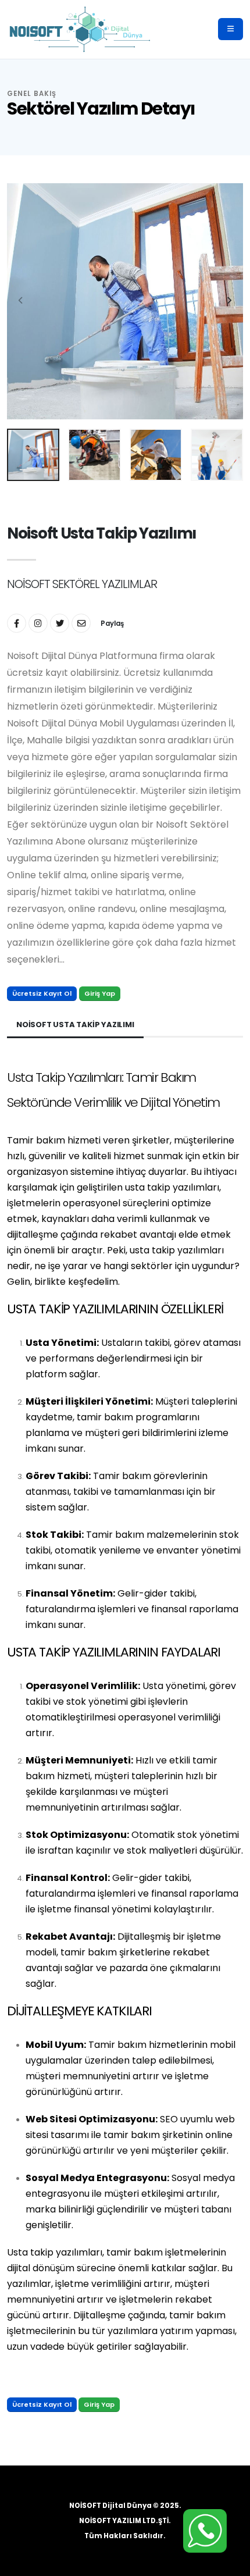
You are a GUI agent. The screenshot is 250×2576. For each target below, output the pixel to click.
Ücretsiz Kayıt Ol (42, 993)
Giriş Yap (100, 993)
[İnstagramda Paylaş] (38, 623)
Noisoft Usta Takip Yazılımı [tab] (75, 1025)
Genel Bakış (32, 94)
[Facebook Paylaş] (17, 623)
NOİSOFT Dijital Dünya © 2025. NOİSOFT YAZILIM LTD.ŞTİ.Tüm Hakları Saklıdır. (125, 2521)
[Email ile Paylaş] (81, 623)
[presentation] (22, 301)
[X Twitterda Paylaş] (60, 623)
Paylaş (112, 623)
